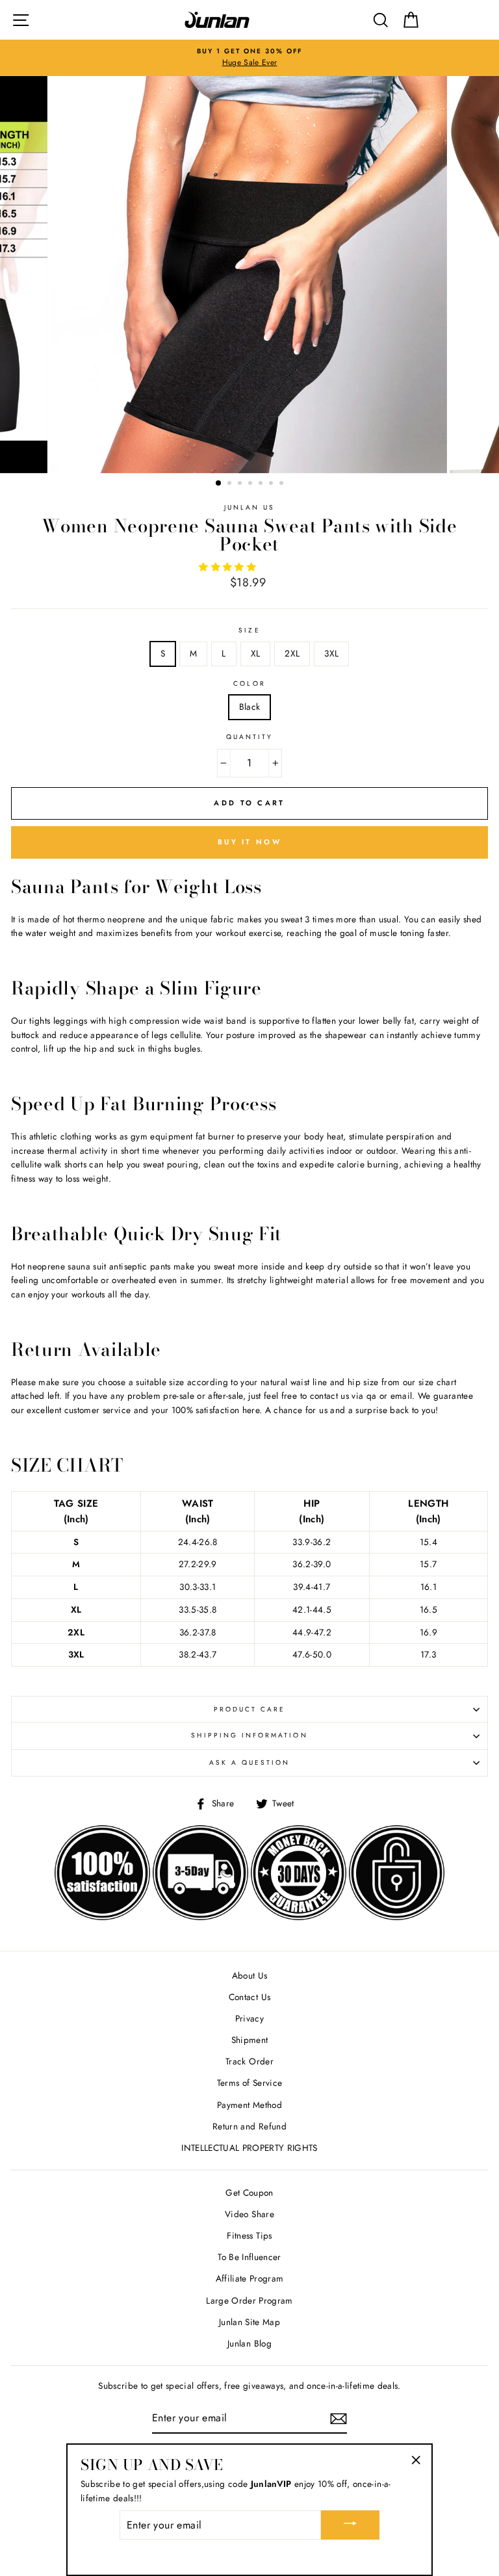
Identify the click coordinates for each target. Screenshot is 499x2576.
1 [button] (219, 484)
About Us (250, 1975)
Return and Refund (249, 2126)
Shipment (250, 2040)
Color (249, 683)
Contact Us (249, 1997)
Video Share (249, 2214)
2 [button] (231, 484)
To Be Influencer (249, 2257)
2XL (292, 653)
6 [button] (272, 484)
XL (256, 653)
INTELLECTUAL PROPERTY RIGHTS (249, 2148)
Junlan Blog (249, 2343)
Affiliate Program (250, 2278)
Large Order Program (249, 2300)
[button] (229, 567)
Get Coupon (249, 2192)
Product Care (250, 1709)
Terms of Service (249, 2083)
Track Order (249, 2061)
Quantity (249, 737)
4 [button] (251, 484)
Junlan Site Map (249, 2322)
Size (249, 630)
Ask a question (250, 1763)
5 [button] (262, 484)
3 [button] (241, 484)
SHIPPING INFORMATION (249, 1735)
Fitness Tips (249, 2235)
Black (250, 707)
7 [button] (283, 484)
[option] (249, 58)
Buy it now (249, 842)
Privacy (249, 2018)
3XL (331, 653)
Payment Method (249, 2105)
